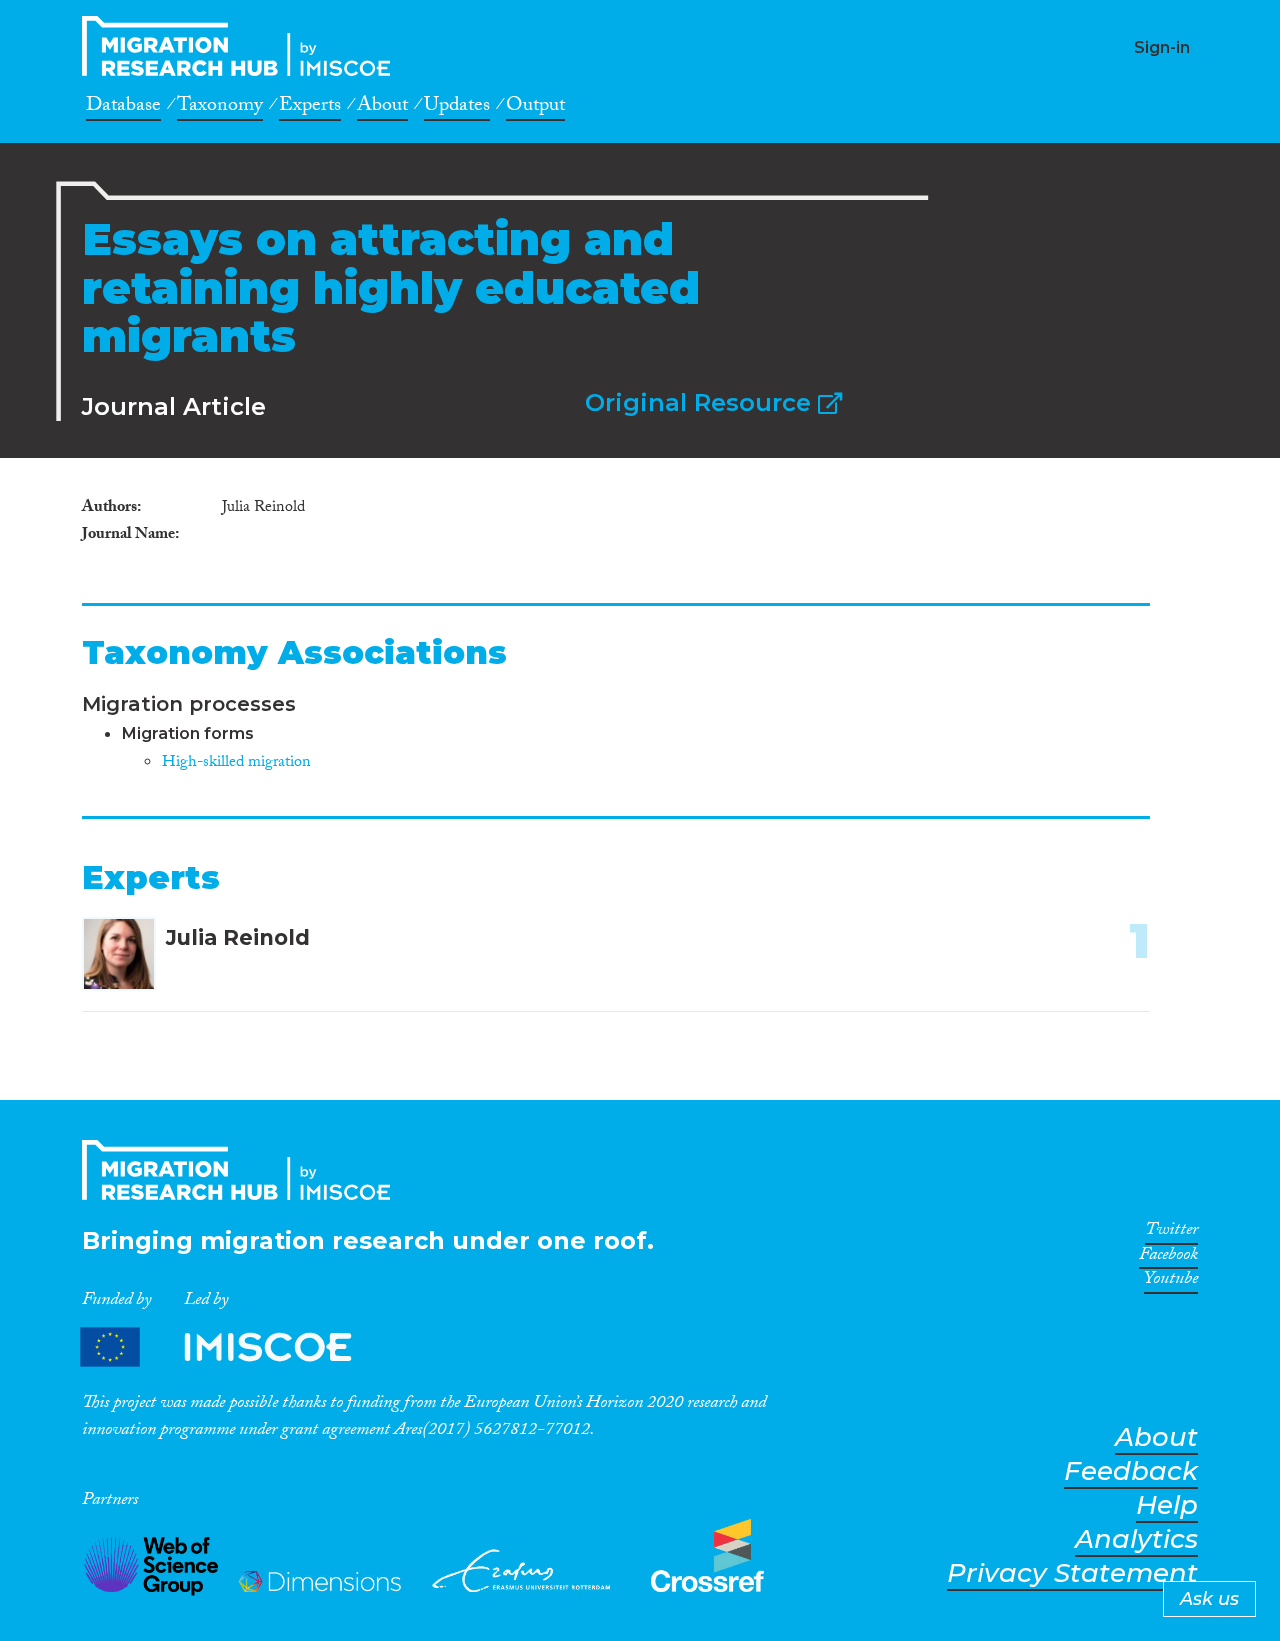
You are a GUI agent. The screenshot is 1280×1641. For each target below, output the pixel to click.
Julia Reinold (238, 937)
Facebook (1168, 1258)
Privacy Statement (1072, 1573)
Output (535, 108)
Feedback (1131, 1471)
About (382, 108)
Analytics (1136, 1539)
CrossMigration (242, 46)
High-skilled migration (236, 763)
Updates (457, 108)
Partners (233, 1347)
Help (1167, 1505)
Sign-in (1162, 47)
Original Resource (701, 402)
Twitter (1171, 1233)
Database (123, 108)
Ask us (1209, 1599)
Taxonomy (220, 108)
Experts (310, 108)
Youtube (1171, 1282)
